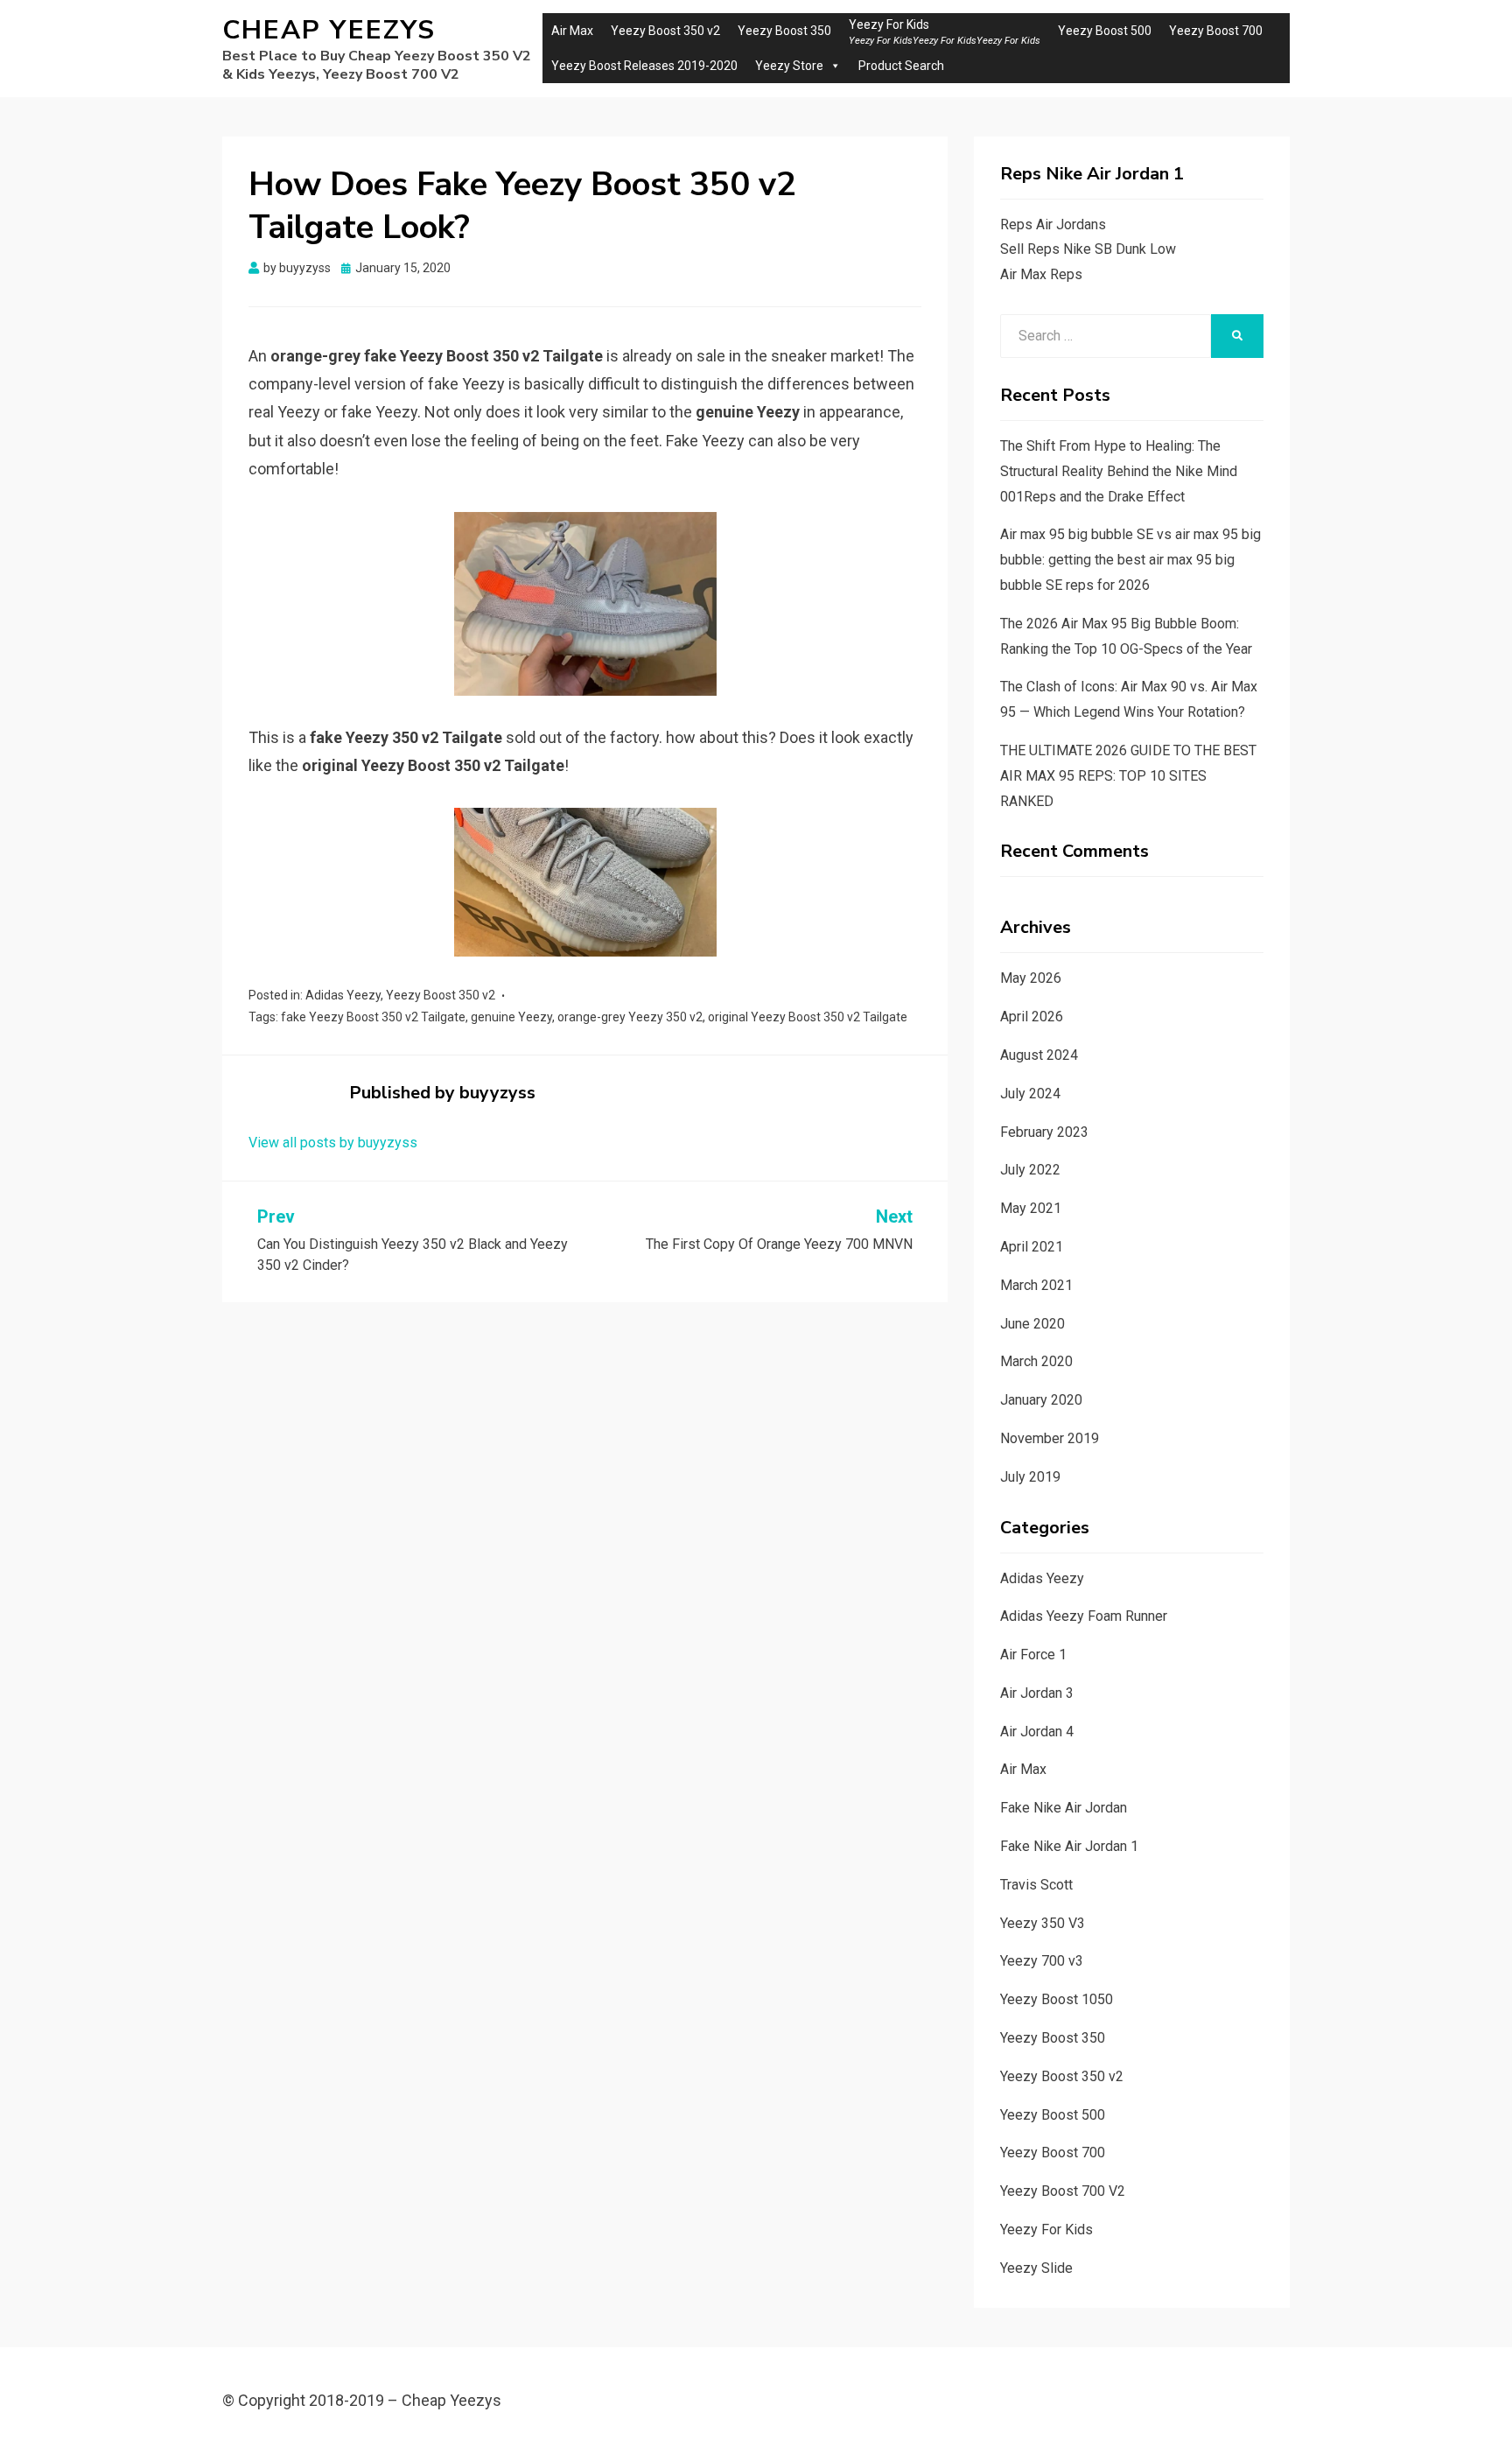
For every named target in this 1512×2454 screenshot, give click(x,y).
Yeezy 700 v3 (1042, 1961)
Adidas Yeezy (343, 995)
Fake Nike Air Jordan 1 (1069, 1846)
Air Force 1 (1033, 1655)
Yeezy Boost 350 (784, 31)
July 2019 (1030, 1477)
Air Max (572, 31)
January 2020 (1041, 1400)
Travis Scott (1036, 1885)
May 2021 (1031, 1208)
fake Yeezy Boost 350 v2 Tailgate (373, 1017)
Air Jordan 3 (1037, 1693)
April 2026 (1032, 1017)
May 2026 (1031, 978)
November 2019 (1050, 1438)
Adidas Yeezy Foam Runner (1084, 1616)
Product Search (901, 66)
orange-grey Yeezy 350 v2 (630, 1017)
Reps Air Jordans (1053, 224)
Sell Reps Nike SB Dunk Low (1088, 249)
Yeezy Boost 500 (1105, 31)
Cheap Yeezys (329, 30)
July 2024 (1030, 1094)
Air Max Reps (1041, 274)
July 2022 (1030, 1170)
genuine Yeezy (511, 1017)
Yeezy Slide (1036, 2268)
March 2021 (1036, 1285)
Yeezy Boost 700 (1216, 31)
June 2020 (1032, 1324)
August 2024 (1039, 1055)
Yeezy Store (789, 66)
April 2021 (1032, 1247)
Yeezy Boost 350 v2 (665, 31)
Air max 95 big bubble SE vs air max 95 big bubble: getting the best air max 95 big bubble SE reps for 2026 (1130, 560)
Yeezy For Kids (1046, 2230)
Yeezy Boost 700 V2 (1063, 2191)
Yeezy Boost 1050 (1057, 1999)
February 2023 (1044, 1132)
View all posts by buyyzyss (333, 1143)
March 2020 (1036, 1361)
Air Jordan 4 (1037, 1732)
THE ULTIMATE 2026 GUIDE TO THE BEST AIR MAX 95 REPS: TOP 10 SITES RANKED (1128, 776)
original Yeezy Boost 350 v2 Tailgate (808, 1017)
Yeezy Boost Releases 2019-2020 (644, 66)
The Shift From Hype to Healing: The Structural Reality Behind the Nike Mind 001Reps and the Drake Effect (1119, 471)
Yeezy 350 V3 (1043, 1923)
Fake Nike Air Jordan (1064, 1808)
